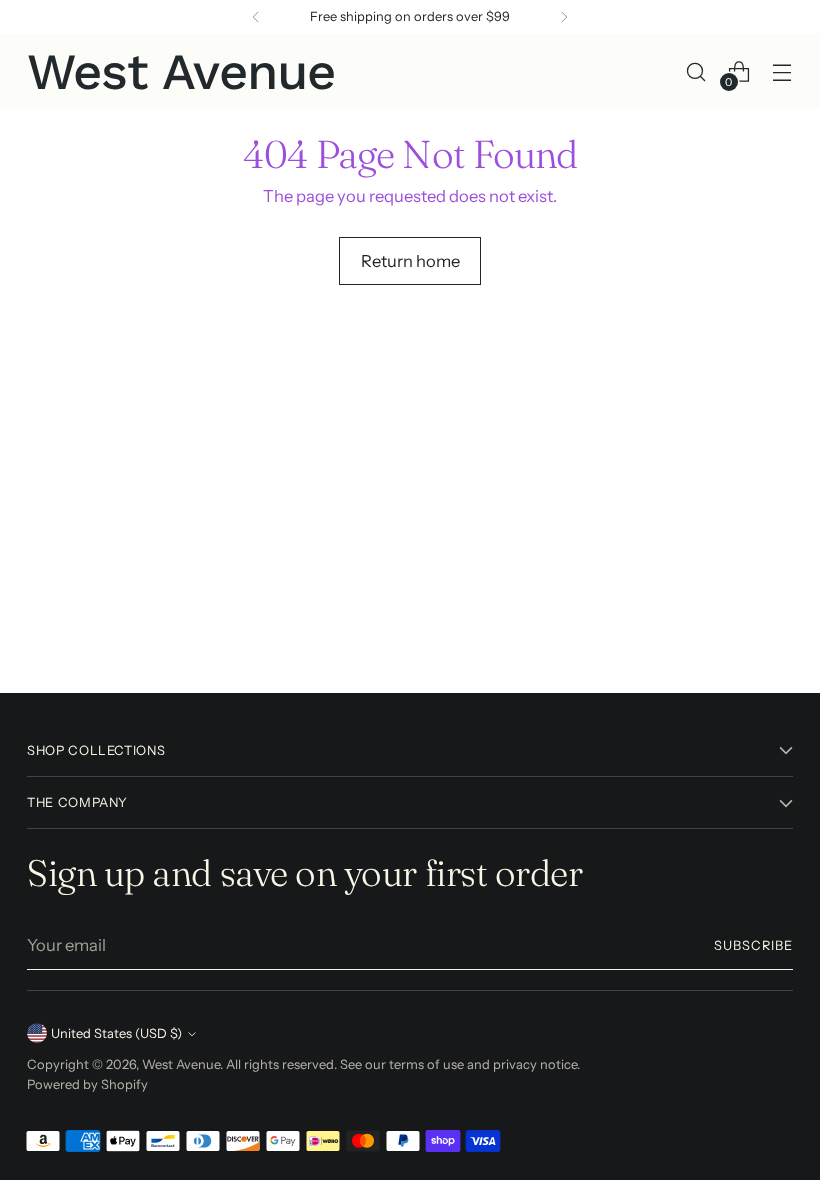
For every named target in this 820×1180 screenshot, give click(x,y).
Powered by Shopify (87, 1084)
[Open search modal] (696, 71)
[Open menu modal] (782, 71)
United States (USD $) (116, 1033)
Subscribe (753, 945)
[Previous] (256, 17)
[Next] (564, 17)
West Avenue (181, 1064)
